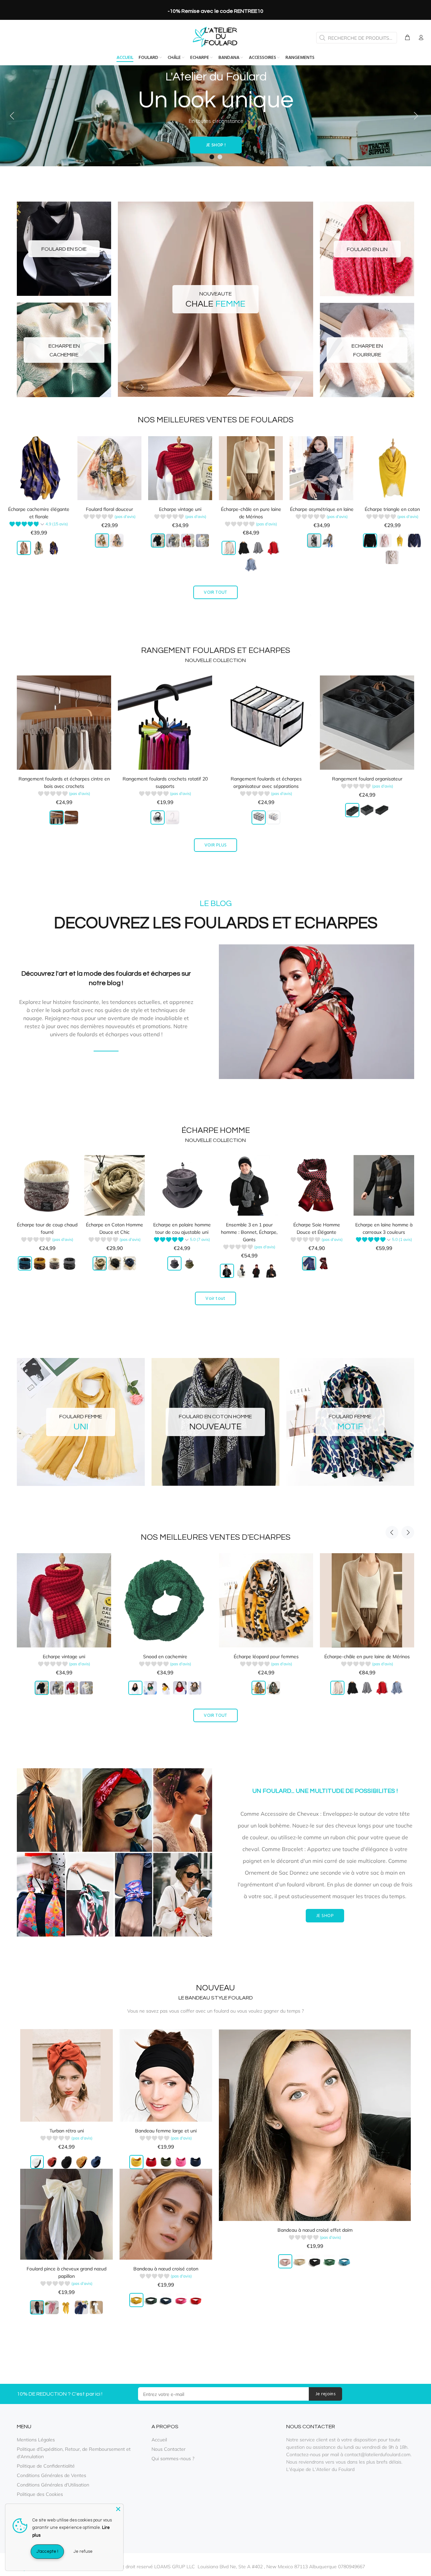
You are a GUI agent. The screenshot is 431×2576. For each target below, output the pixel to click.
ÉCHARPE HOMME (216, 1130)
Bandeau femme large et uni (166, 2131)
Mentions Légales (36, 2440)
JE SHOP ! (216, 145)
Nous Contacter (169, 2449)
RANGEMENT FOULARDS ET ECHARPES (216, 650)
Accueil (159, 2440)
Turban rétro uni (67, 2131)
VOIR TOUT (215, 593)
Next (142, 387)
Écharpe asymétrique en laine (322, 509)
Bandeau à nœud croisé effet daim (315, 2230)
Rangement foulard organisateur (367, 779)
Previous (128, 387)
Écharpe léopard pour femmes (64, 1657)
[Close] (118, 2509)
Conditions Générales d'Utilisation (53, 2485)
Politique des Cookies (40, 2494)
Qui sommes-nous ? (173, 2459)
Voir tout (215, 1299)
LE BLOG (106, 1048)
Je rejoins (325, 2394)
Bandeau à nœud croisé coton (166, 2269)
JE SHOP (325, 1916)
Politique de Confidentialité (46, 2466)
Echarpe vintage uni (180, 509)
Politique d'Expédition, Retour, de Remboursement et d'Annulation (74, 2453)
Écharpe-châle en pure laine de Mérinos (165, 1657)
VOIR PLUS (216, 845)
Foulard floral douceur (109, 509)
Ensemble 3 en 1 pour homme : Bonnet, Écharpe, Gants (249, 1232)
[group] (39, 525)
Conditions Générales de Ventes (52, 2475)
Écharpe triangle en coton (392, 509)
